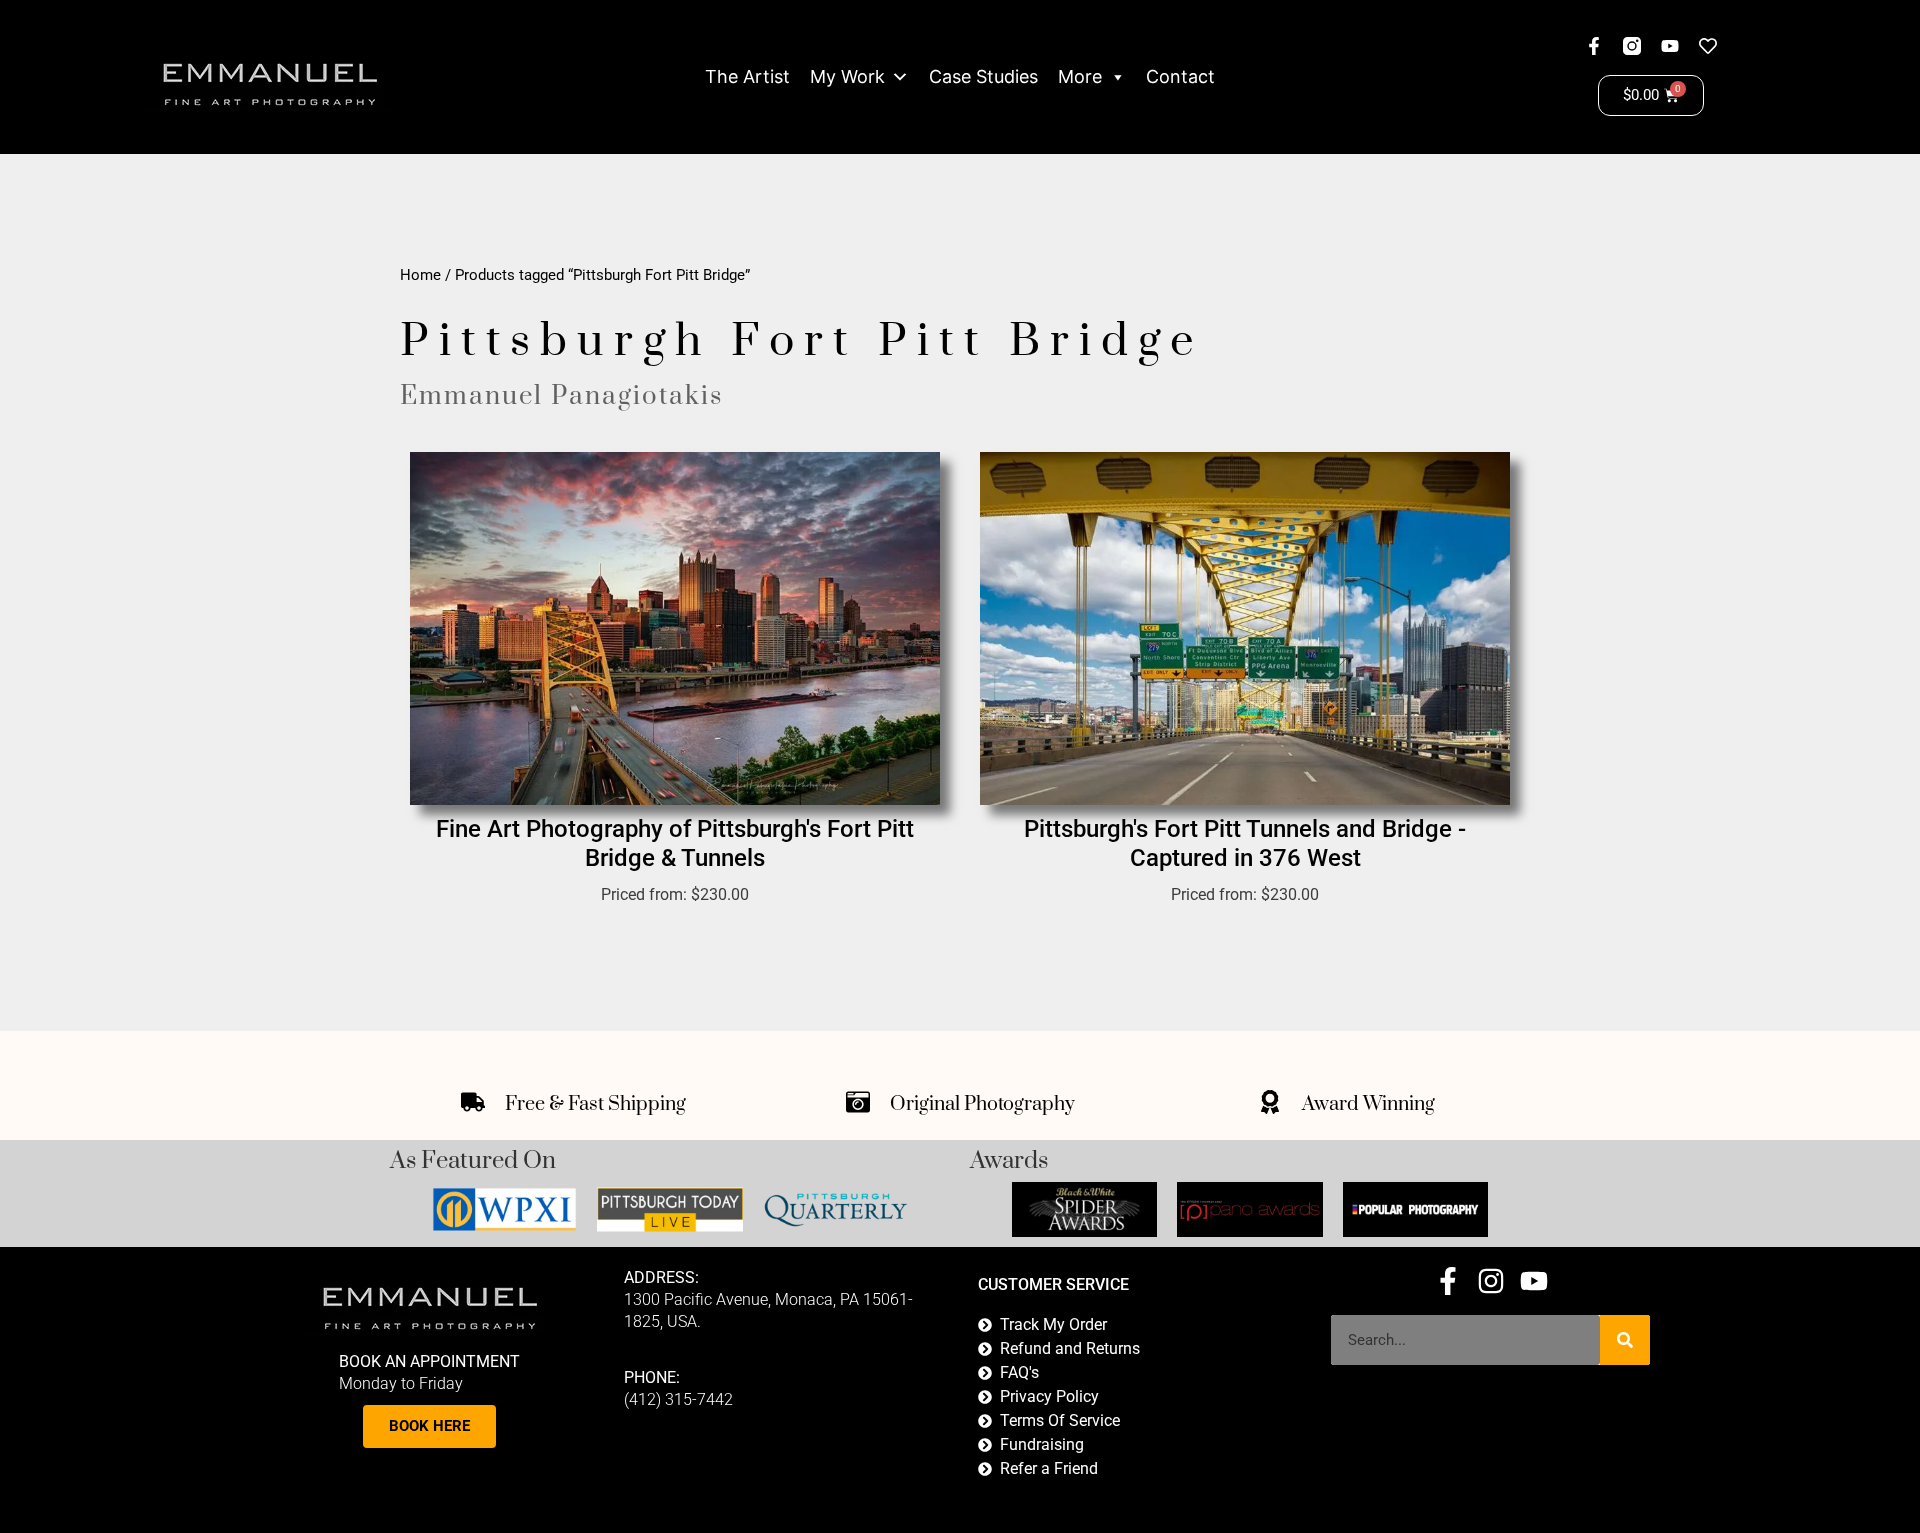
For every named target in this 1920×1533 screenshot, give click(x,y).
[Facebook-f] (1594, 46)
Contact (1180, 76)
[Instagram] (1491, 1281)
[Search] (1625, 1340)
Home (420, 275)
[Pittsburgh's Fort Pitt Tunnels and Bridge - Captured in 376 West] (1245, 628)
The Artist (747, 76)
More (1080, 76)
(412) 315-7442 (678, 1399)
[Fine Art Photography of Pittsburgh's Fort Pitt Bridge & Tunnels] (675, 628)
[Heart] (1708, 46)
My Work (847, 76)
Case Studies (983, 76)
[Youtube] (1670, 46)
